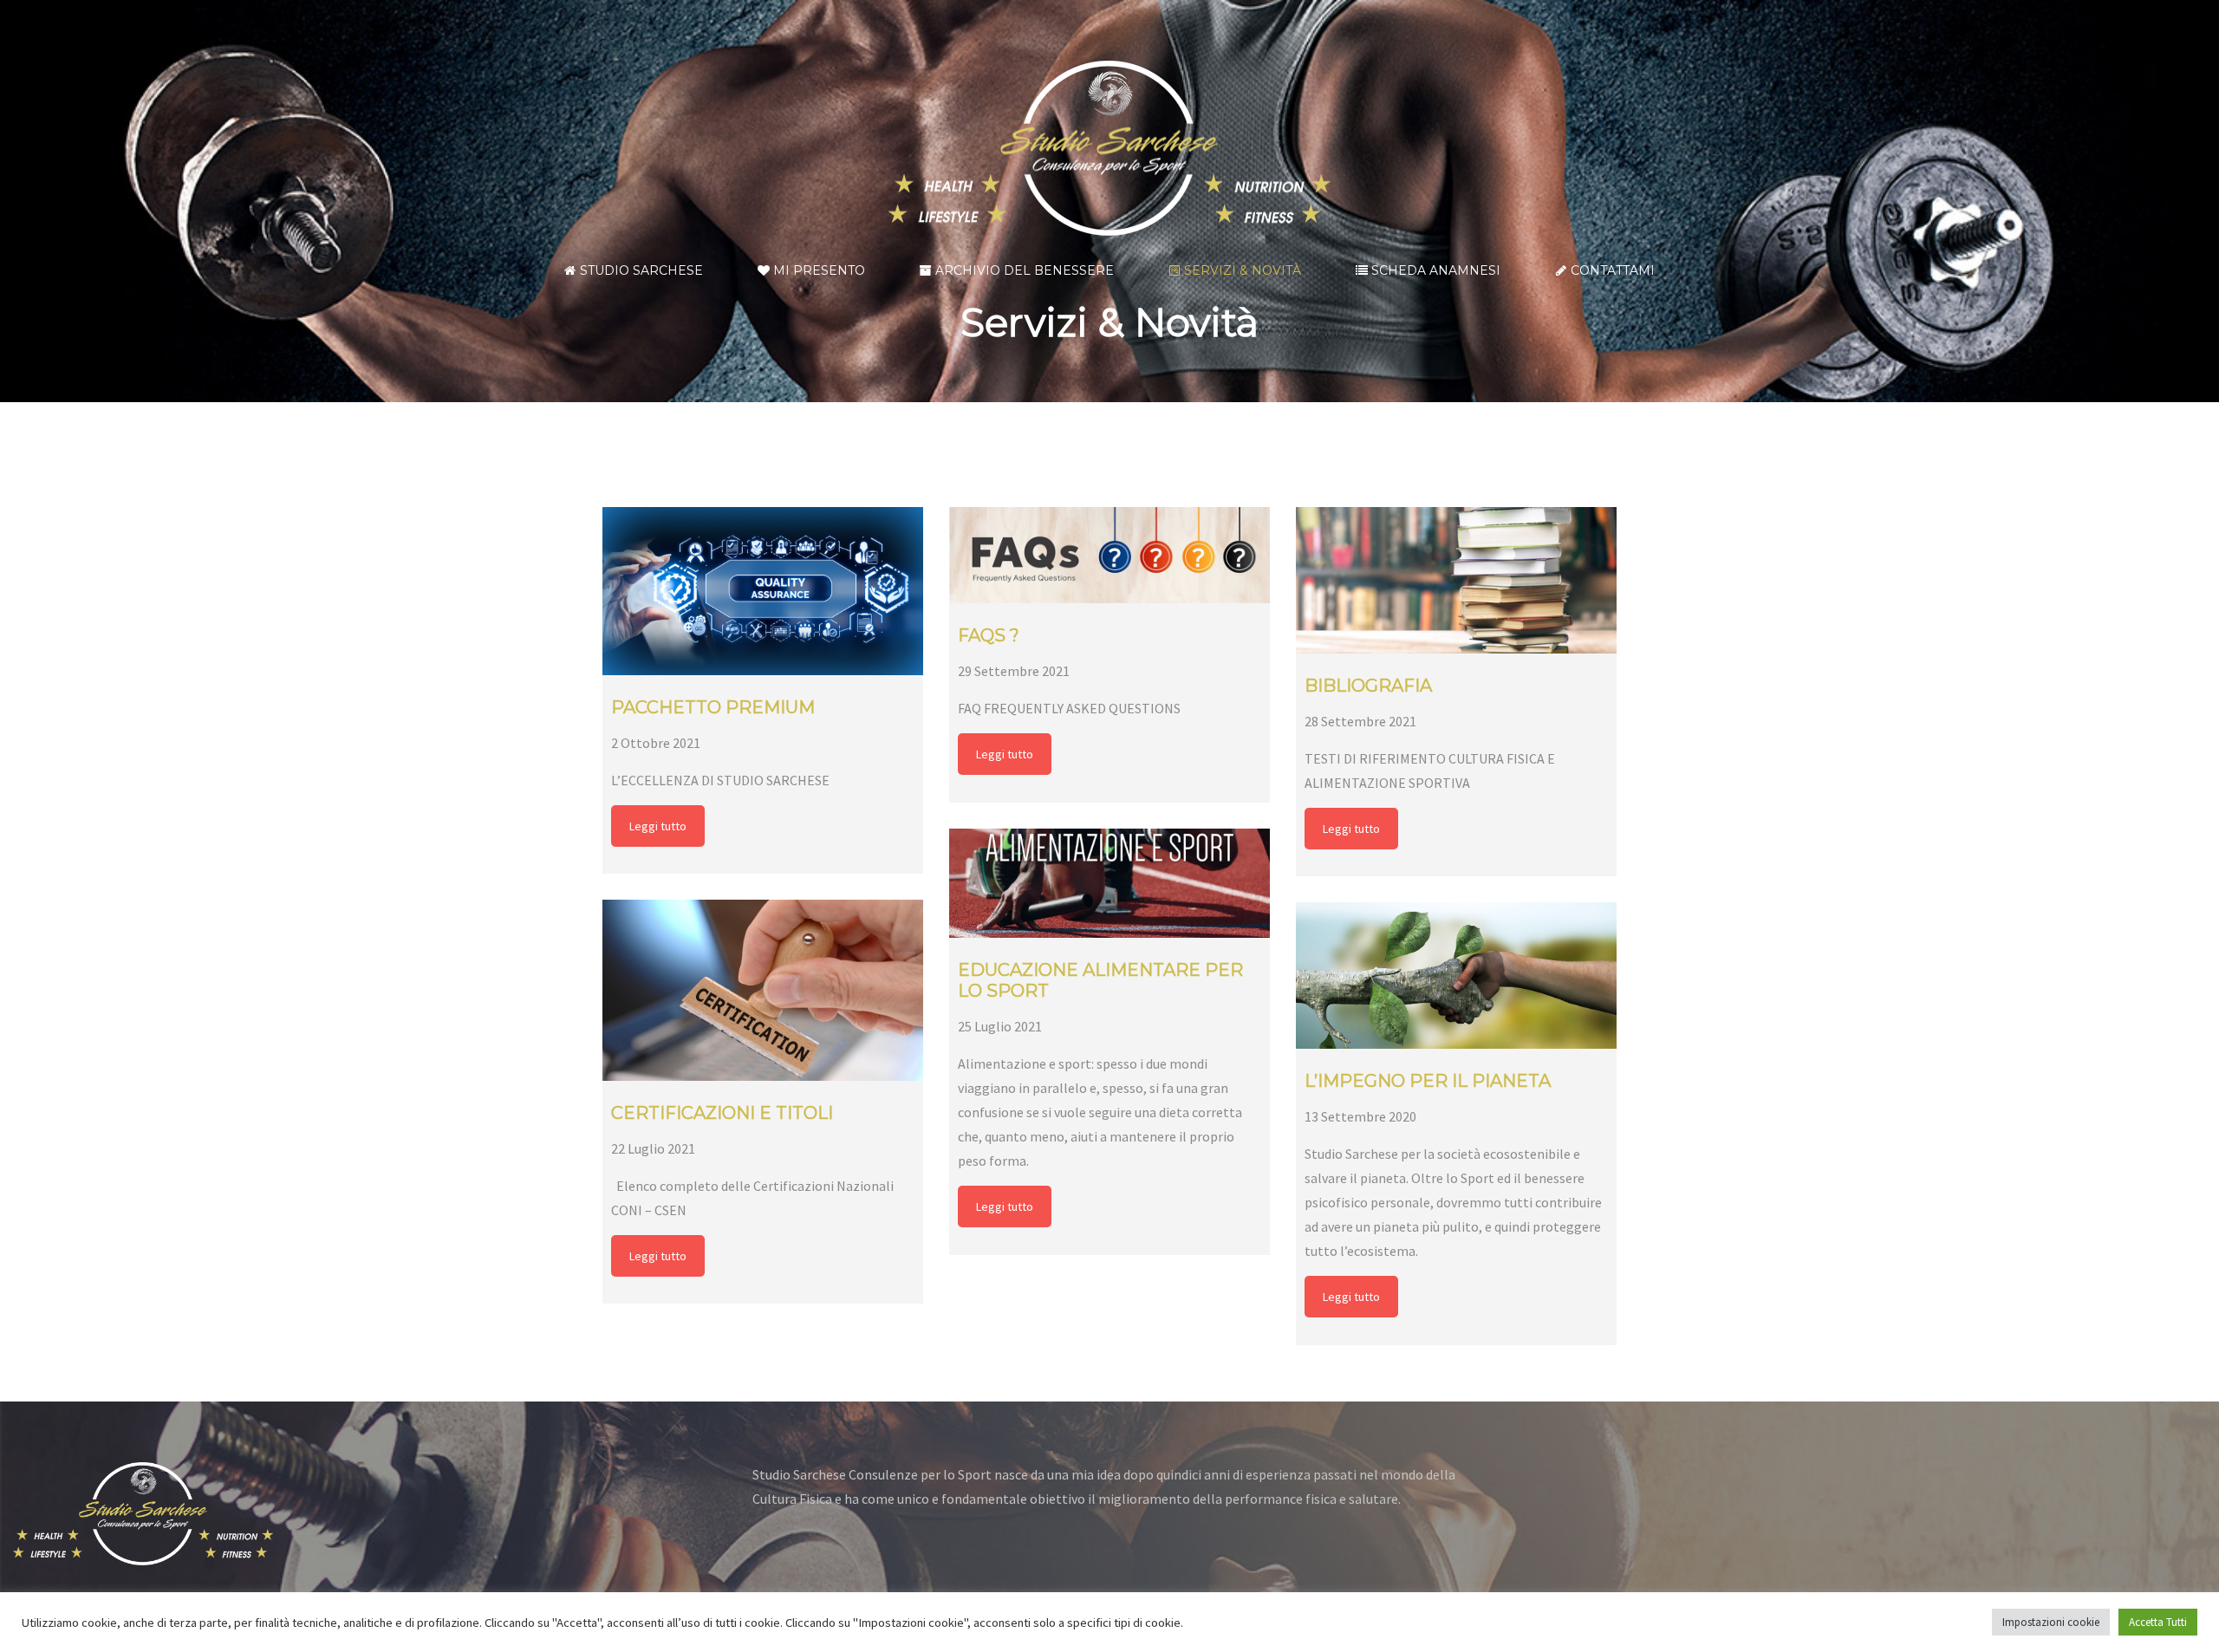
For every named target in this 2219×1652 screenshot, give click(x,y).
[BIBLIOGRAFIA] (1456, 580)
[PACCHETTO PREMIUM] (763, 591)
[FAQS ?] (1109, 555)
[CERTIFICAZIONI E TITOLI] (763, 990)
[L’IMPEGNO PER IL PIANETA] (1456, 976)
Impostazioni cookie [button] (2051, 1622)
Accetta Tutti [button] (2158, 1622)
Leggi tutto (658, 826)
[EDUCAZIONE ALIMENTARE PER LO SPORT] (1109, 883)
